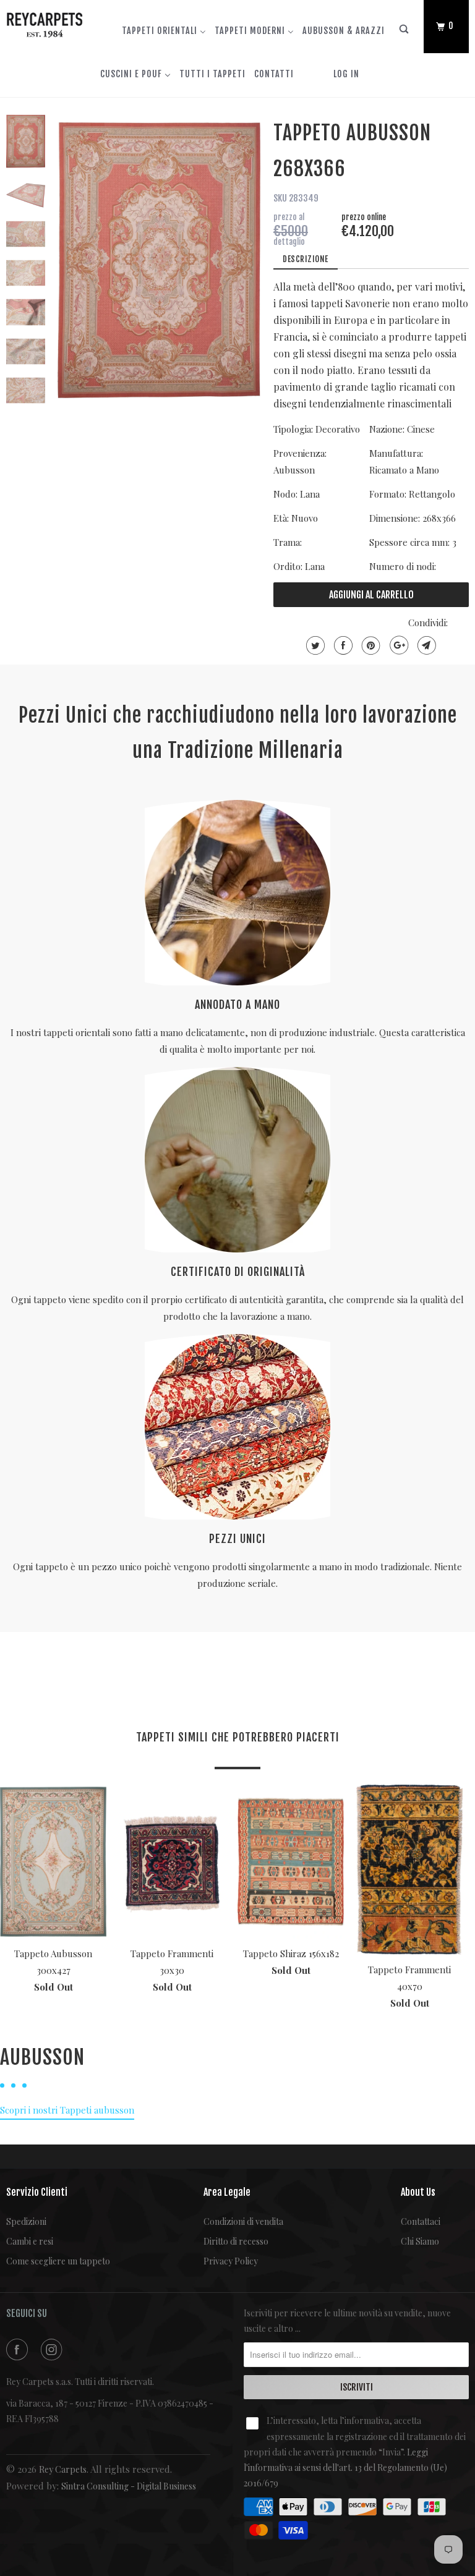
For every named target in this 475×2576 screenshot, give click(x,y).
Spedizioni (26, 2221)
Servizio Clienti (37, 2192)
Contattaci (421, 2221)
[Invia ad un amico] (425, 645)
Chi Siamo (420, 2241)
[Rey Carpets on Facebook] (19, 2349)
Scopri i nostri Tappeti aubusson (67, 2110)
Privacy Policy (231, 2261)
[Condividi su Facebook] (342, 645)
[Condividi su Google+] (397, 645)
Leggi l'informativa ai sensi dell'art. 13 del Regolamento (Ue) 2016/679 (345, 2468)
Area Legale (227, 2192)
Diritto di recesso (236, 2241)
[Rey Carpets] (45, 22)
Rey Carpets (63, 2469)
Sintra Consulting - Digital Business (129, 2486)
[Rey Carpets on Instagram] (54, 2349)
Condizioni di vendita (243, 2221)
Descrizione (306, 259)
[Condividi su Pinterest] (370, 645)
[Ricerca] (404, 32)
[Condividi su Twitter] (314, 645)
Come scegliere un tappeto (58, 2261)
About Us (418, 2192)
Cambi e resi (30, 2241)
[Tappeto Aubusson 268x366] (159, 260)
